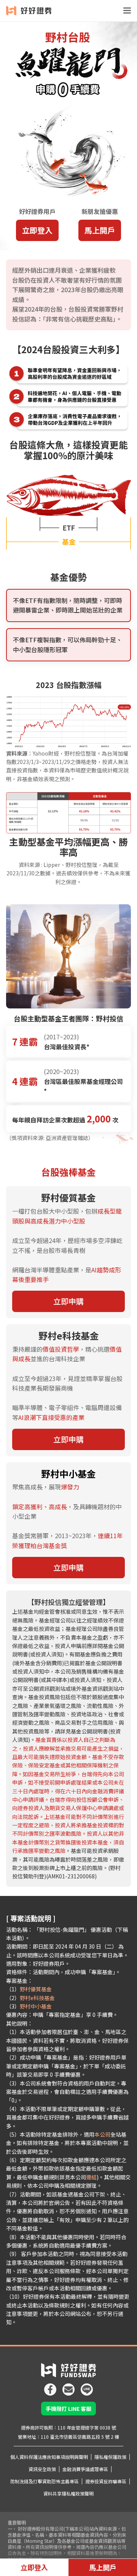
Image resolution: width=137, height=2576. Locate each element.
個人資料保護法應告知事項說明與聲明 (49, 2457)
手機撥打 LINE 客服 (68, 2409)
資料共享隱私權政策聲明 (68, 2493)
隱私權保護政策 (110, 2457)
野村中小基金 (36, 2006)
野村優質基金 (36, 1989)
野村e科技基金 (37, 1998)
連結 (91, 2177)
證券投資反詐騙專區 (106, 2481)
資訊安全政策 (42, 2469)
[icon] (50, 2386)
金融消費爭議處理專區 (85, 2469)
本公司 (102, 2134)
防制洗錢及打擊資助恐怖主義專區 (45, 2481)
